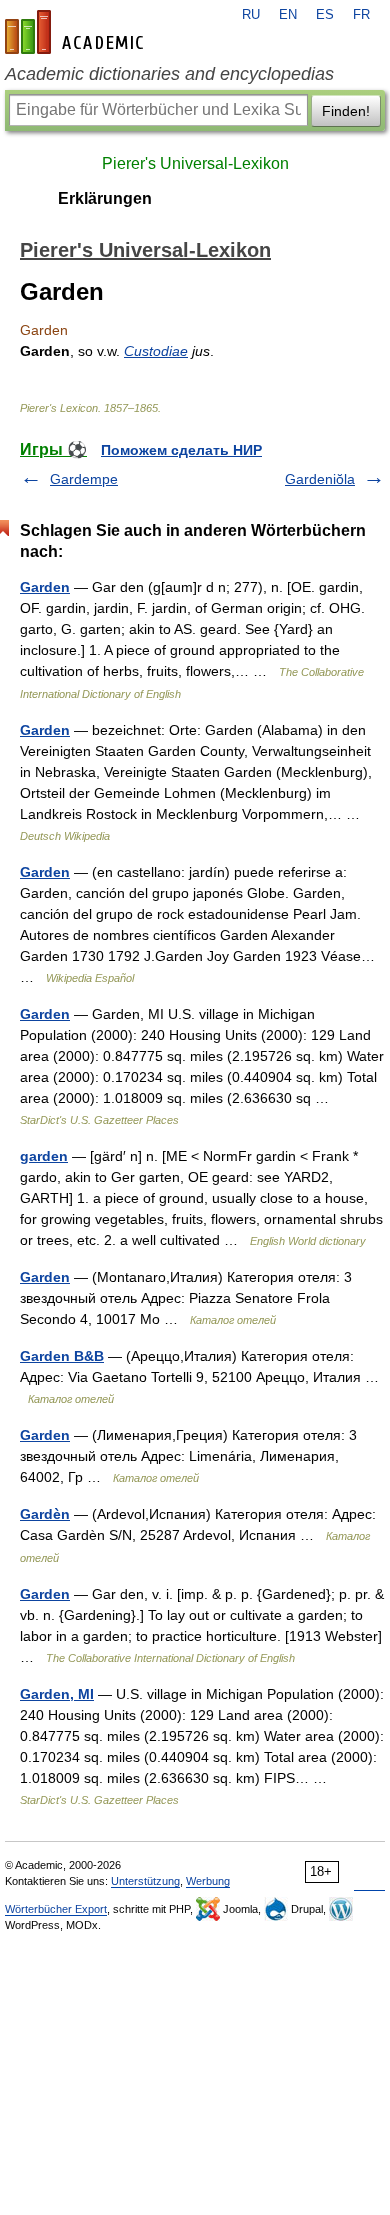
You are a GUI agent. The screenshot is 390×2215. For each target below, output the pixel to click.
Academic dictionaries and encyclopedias (169, 74)
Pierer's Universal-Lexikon (195, 163)
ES (325, 15)
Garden (45, 587)
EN (288, 15)
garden (44, 1156)
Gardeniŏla (320, 479)
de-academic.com (77, 32)
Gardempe (84, 479)
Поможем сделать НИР (181, 450)
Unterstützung (145, 1881)
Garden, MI (57, 1694)
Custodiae (156, 351)
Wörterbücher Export (56, 1909)
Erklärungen (105, 198)
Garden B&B (62, 1356)
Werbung (208, 1881)
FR (361, 15)
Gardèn (45, 1514)
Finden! (346, 111)
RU (251, 15)
